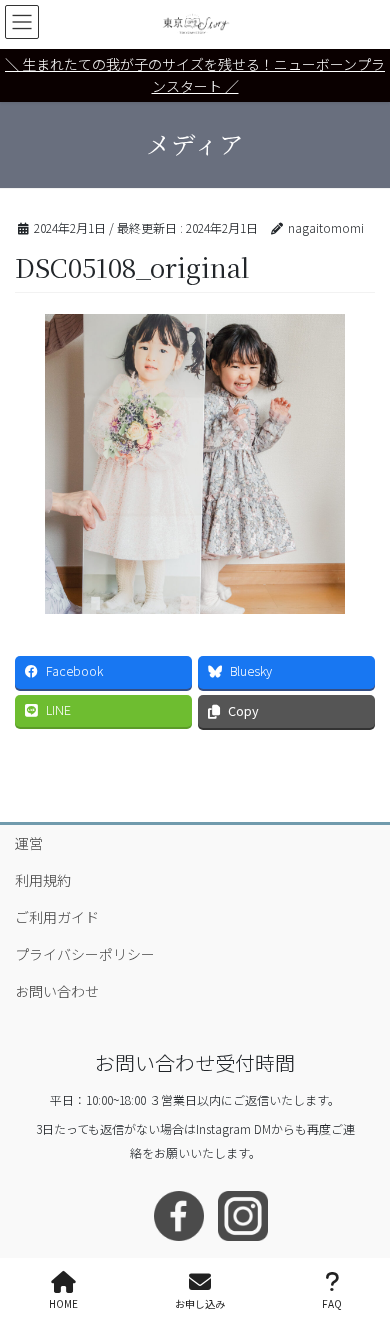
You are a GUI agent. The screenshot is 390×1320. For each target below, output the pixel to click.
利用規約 (43, 880)
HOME (63, 1303)
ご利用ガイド (57, 917)
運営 (29, 843)
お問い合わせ (57, 991)
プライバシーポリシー (85, 954)
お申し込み (200, 1303)
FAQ (332, 1303)
